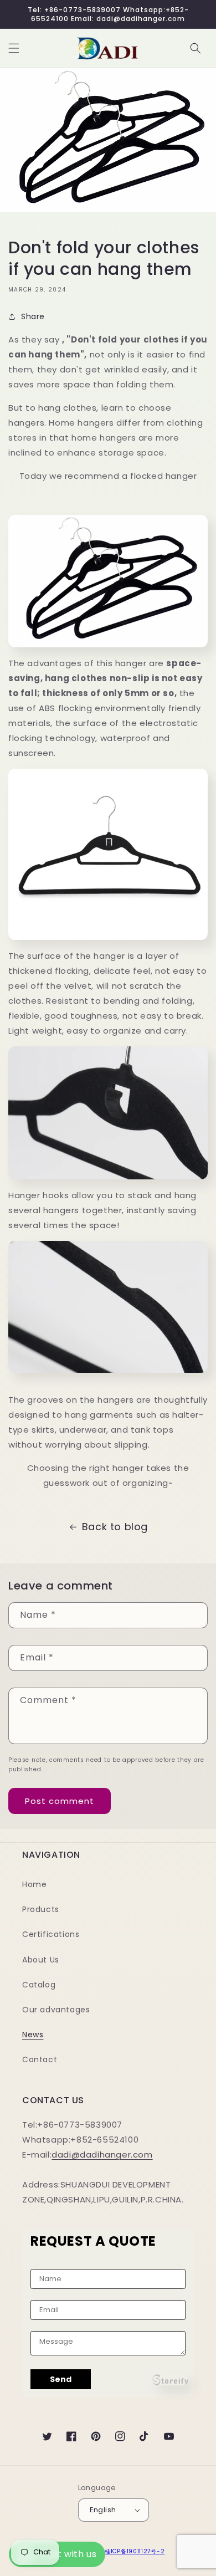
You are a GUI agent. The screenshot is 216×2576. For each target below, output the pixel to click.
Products (41, 1909)
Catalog (39, 1985)
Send (61, 2379)
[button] (14, 48)
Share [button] (33, 316)
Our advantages (56, 2010)
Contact (40, 2059)
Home (34, 1884)
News (33, 2035)
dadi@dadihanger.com (102, 2155)
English (103, 2510)
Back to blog (115, 1527)
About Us (41, 1960)
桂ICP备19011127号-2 (135, 2551)
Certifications (51, 1934)
